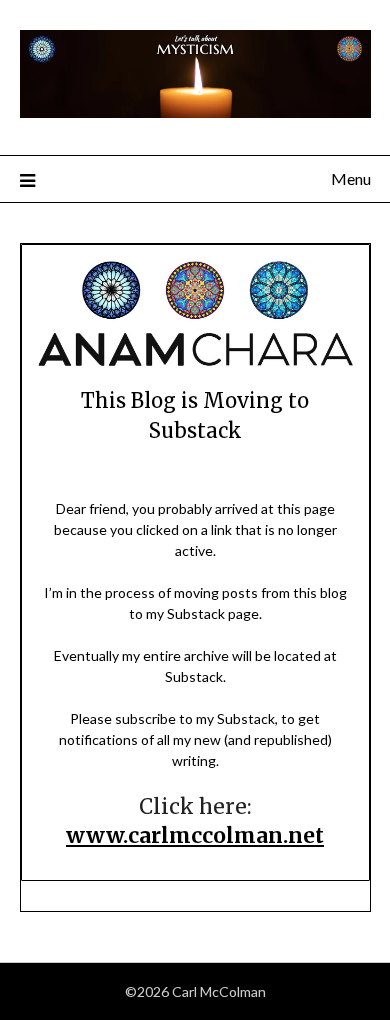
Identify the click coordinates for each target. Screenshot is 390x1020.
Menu (351, 178)
